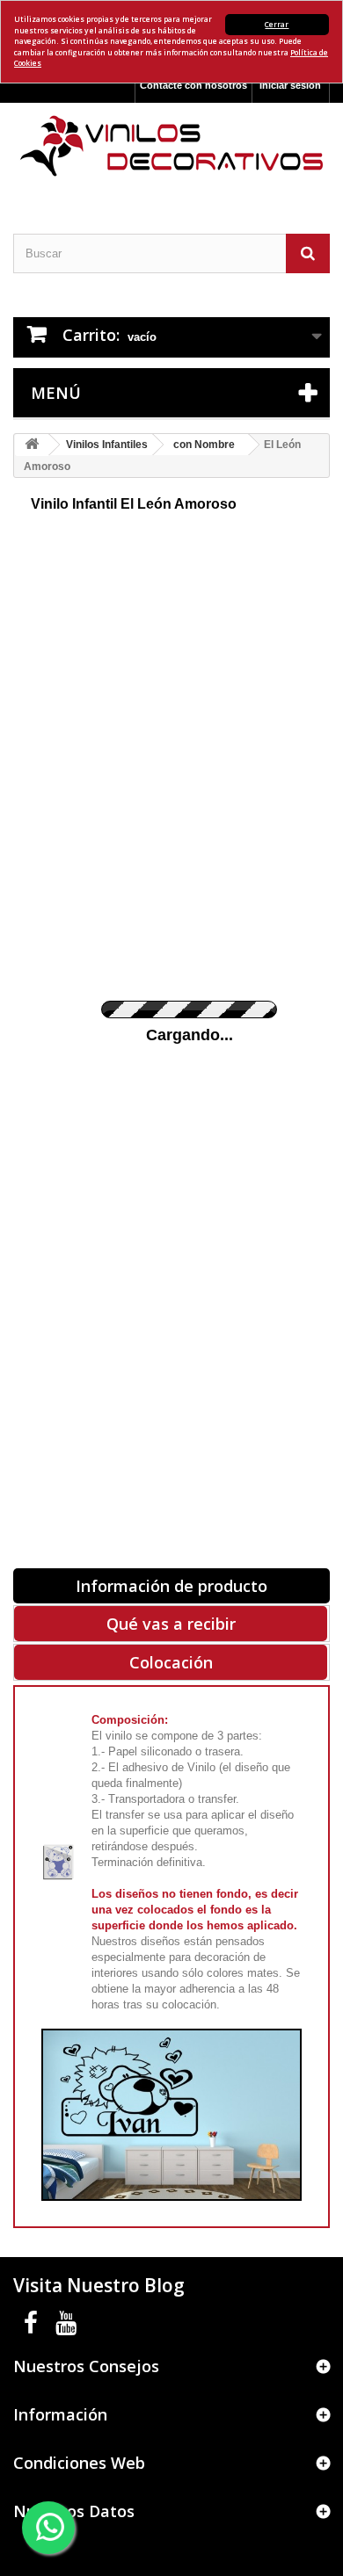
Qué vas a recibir (171, 1624)
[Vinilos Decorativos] (171, 146)
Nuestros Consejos (86, 2366)
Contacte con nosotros (193, 85)
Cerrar (277, 24)
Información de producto (171, 1586)
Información (60, 2414)
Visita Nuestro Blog (99, 2285)
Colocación (171, 1662)
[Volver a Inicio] (32, 445)
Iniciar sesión (290, 85)
